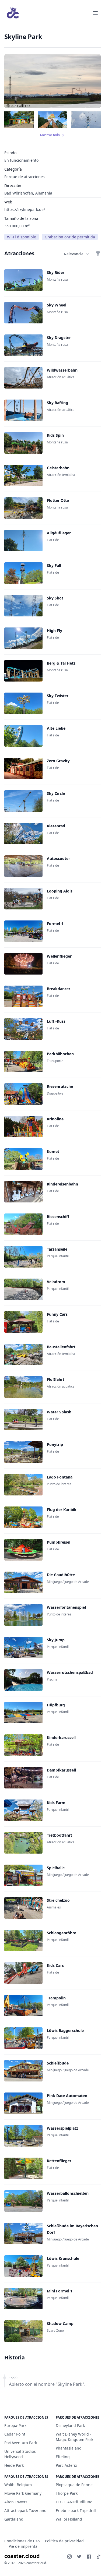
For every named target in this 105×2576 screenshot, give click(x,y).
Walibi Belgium (18, 2485)
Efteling (63, 2457)
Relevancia (74, 254)
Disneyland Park (70, 2425)
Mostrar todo (50, 135)
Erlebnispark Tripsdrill (76, 2510)
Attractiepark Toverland (25, 2510)
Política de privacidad (64, 2541)
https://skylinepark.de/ (25, 209)
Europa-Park (15, 2425)
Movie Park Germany (23, 2493)
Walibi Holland (69, 2519)
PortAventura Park (21, 2443)
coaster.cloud (22, 2556)
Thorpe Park (67, 2493)
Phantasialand (69, 2448)
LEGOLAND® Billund (74, 2502)
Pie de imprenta (23, 2546)
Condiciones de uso (22, 2541)
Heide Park (14, 2465)
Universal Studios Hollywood (20, 2454)
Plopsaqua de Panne (74, 2485)
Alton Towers (16, 2502)
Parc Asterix (66, 2465)
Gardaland (14, 2519)
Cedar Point (15, 2434)
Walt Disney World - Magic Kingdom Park (74, 2437)
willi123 (24, 106)
